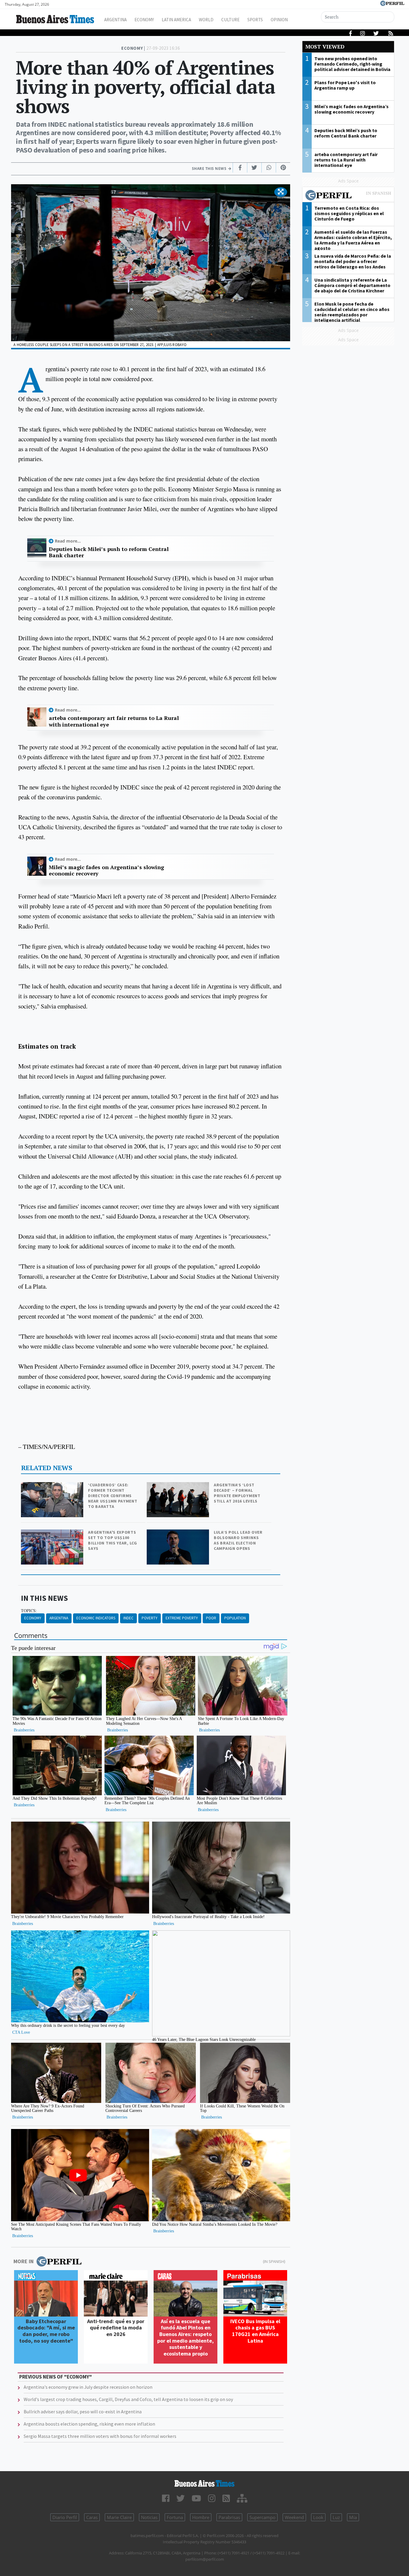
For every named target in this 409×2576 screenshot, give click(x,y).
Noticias (149, 2517)
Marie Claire (119, 2517)
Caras (92, 2517)
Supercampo (262, 2517)
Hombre (201, 2517)
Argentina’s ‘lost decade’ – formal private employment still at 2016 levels (237, 1493)
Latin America (176, 20)
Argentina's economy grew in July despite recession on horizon (88, 2387)
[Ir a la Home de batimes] (205, 2483)
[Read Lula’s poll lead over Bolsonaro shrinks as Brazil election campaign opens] (178, 1534)
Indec (128, 1618)
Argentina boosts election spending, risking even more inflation (89, 2424)
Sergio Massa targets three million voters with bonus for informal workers (100, 2436)
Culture (230, 20)
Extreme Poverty (182, 1618)
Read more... (68, 541)
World (206, 20)
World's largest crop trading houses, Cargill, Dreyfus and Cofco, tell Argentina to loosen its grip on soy (128, 2399)
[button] (281, 192)
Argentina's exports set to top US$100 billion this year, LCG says (112, 1540)
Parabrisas (229, 2517)
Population (235, 1618)
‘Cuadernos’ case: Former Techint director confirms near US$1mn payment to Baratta (113, 1496)
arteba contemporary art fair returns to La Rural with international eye (114, 721)
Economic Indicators (96, 1618)
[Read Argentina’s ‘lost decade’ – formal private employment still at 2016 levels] (178, 1486)
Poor (211, 1618)
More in (24, 2261)
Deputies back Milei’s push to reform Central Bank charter (109, 552)
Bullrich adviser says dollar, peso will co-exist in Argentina (83, 2412)
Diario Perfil (65, 2517)
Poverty (150, 1618)
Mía (353, 2517)
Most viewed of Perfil (348, 196)
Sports (255, 20)
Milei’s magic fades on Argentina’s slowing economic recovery (106, 871)
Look (318, 2517)
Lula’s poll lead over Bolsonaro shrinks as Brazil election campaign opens (238, 1540)
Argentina (115, 20)
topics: (29, 1611)
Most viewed (325, 47)
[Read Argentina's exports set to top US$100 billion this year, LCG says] (53, 1534)
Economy (144, 20)
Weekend (294, 2517)
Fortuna (175, 2517)
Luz (336, 2517)
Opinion (279, 20)
